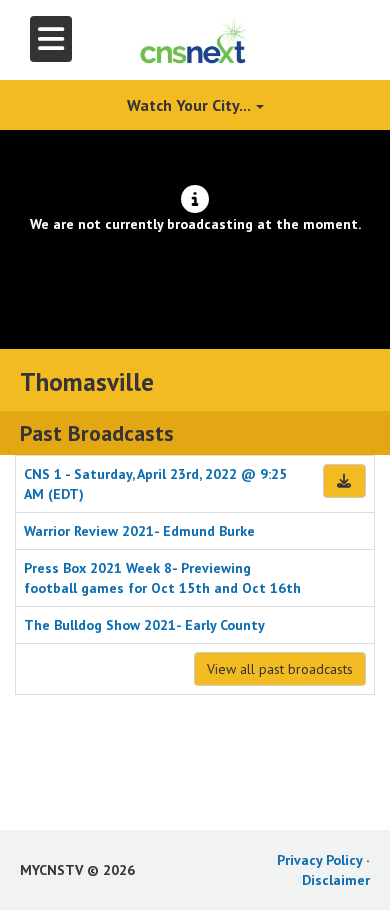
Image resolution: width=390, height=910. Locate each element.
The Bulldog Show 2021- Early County (144, 625)
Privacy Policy (319, 860)
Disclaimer (336, 880)
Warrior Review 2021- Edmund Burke (139, 531)
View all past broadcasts (280, 669)
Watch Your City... (190, 105)
